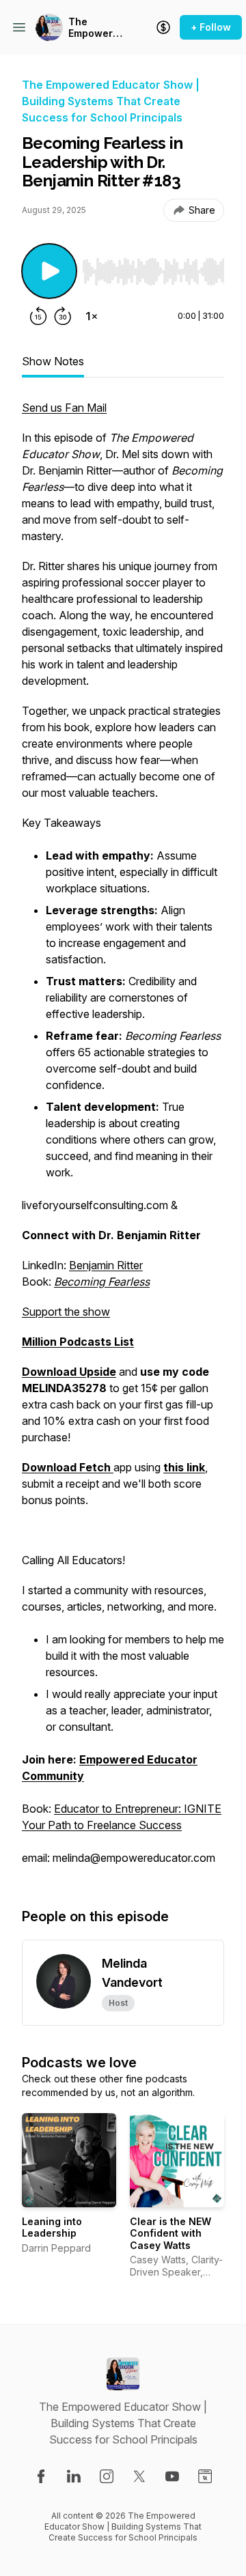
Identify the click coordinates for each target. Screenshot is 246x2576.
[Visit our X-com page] (139, 2476)
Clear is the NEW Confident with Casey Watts (170, 2233)
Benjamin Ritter (106, 1265)
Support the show (66, 1312)
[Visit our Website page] (205, 2476)
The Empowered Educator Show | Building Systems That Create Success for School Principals (97, 28)
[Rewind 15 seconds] (38, 316)
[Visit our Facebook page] (41, 2476)
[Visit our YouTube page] (172, 2476)
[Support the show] (163, 27)
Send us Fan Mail (64, 408)
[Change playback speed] (92, 316)
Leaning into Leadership (52, 2227)
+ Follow (211, 27)
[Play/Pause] (49, 271)
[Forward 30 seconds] (63, 316)
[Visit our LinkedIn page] (74, 2476)
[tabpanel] (123, 1140)
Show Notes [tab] (53, 361)
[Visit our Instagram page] (107, 2476)
